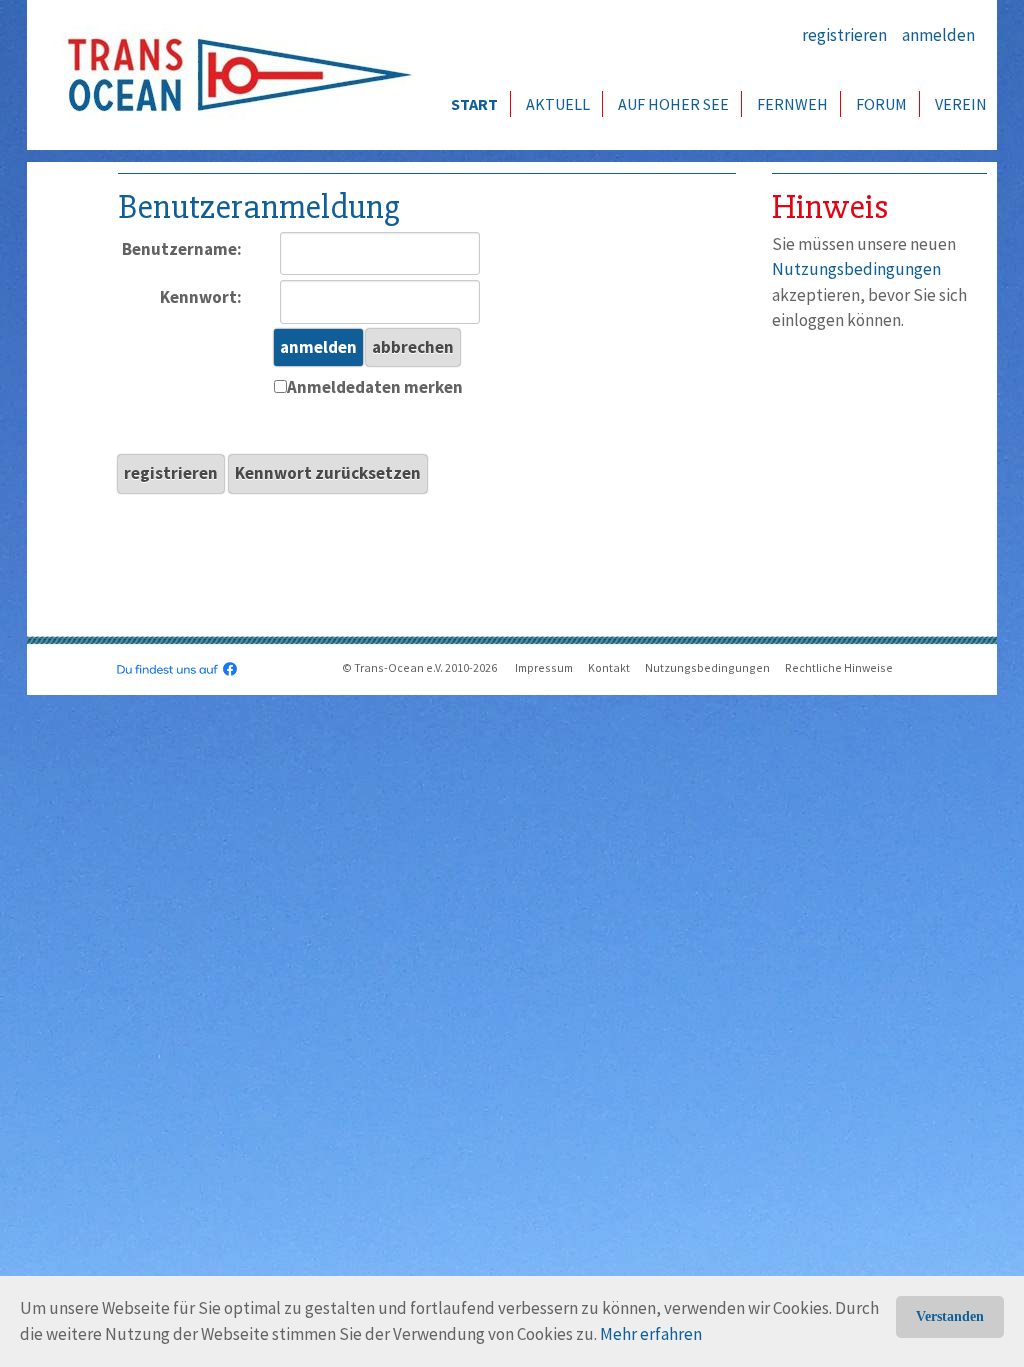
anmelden (938, 35)
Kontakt (609, 667)
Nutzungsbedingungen (856, 269)
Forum (881, 104)
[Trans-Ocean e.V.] (233, 75)
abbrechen (413, 347)
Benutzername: (182, 249)
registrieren (844, 35)
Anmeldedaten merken (375, 387)
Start (474, 104)
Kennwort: (201, 297)
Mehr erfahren (651, 1334)
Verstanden (950, 1316)
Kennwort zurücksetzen (328, 473)
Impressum (544, 667)
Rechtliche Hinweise (839, 667)
